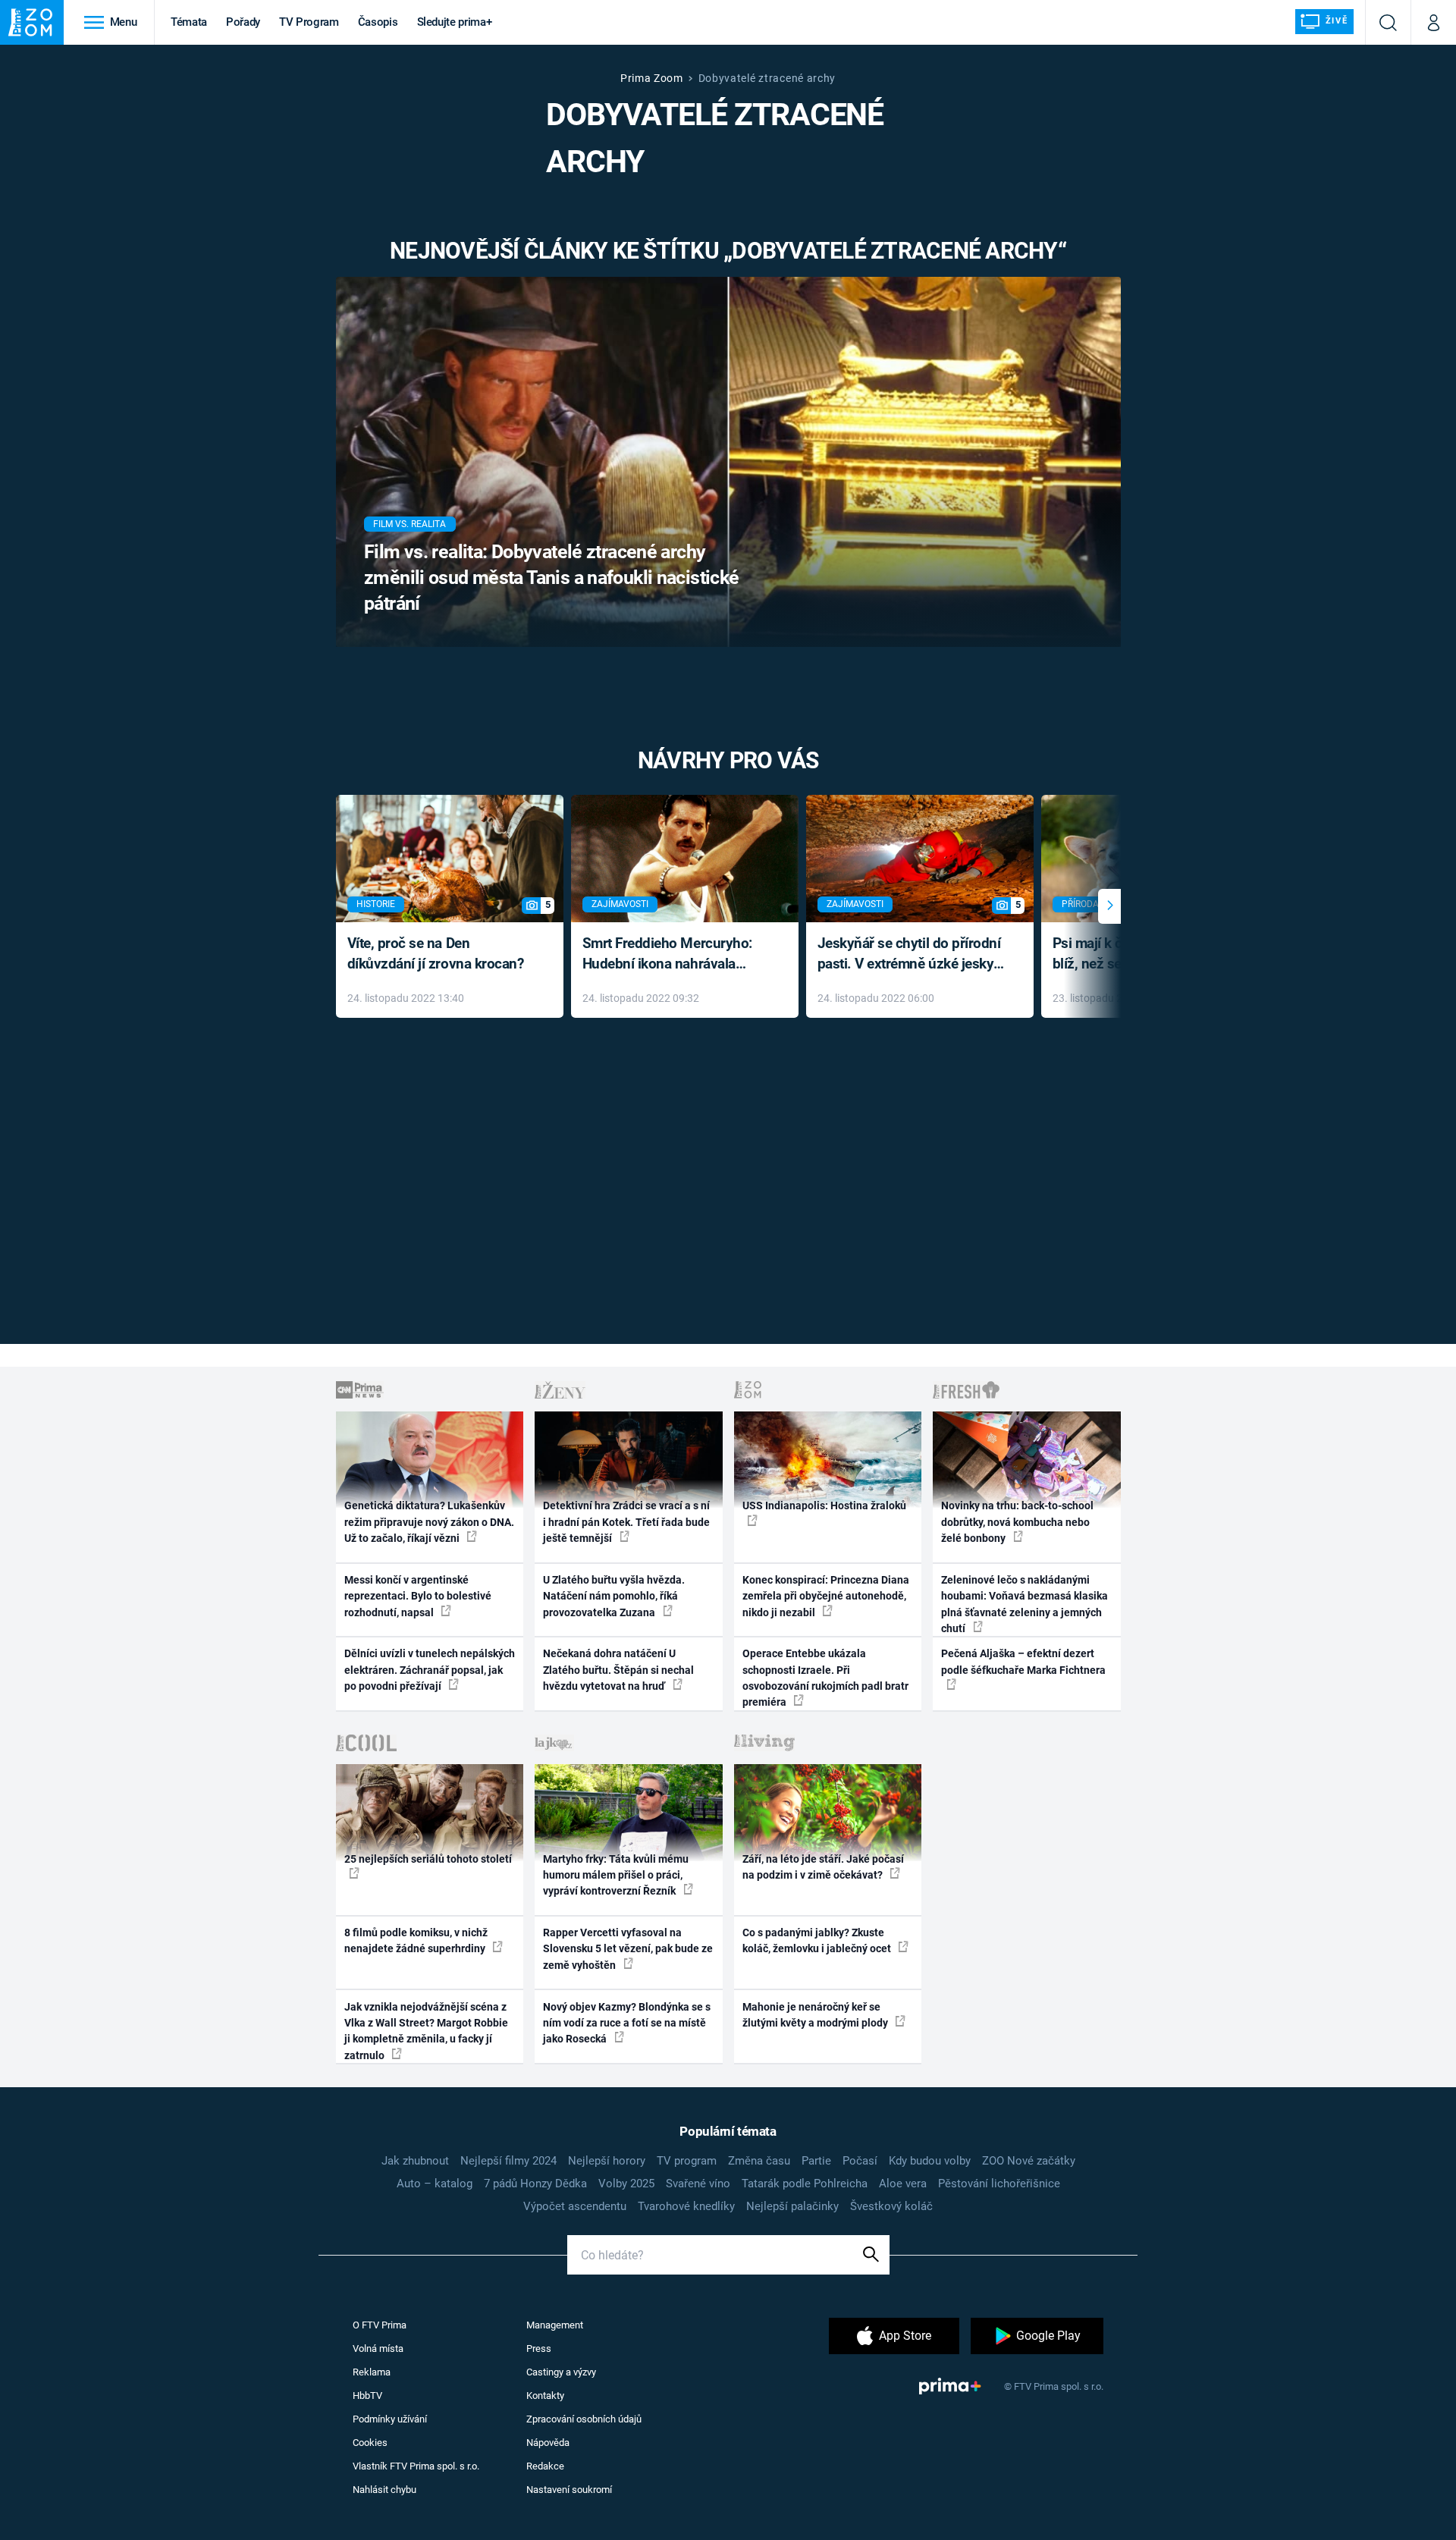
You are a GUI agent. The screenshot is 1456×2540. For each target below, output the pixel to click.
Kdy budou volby (930, 2161)
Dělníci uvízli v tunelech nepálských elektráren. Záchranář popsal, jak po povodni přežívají (430, 1670)
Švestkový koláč (891, 2206)
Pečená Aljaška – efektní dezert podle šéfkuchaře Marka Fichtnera (1023, 1661)
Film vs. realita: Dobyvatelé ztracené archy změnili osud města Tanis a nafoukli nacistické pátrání (552, 578)
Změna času (759, 2161)
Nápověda (548, 2443)
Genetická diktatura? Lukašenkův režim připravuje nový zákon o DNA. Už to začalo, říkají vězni (429, 1522)
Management (555, 2325)
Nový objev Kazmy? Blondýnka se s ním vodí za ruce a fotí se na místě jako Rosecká (627, 2023)
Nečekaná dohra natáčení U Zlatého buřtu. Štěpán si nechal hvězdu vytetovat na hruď (618, 1670)
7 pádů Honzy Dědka (535, 2184)
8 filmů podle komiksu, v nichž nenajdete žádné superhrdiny (416, 1940)
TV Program (309, 22)
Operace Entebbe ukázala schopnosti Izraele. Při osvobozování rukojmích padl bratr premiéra (825, 1678)
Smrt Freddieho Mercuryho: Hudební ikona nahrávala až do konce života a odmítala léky (674, 954)
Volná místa (378, 2348)
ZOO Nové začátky (1029, 2161)
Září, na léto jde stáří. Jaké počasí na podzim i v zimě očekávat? (823, 1867)
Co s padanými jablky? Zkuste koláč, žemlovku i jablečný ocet (818, 1940)
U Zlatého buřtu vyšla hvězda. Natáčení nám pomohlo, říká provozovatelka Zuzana (614, 1596)
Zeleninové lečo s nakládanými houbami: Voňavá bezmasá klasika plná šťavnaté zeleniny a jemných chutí (1025, 1604)
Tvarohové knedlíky (686, 2206)
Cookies (370, 2443)
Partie (816, 2161)
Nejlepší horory (607, 2161)
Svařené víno (698, 2184)
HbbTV (367, 2396)
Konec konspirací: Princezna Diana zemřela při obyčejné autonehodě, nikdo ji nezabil (826, 1596)
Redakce (545, 2466)
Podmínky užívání (390, 2419)
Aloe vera (903, 2184)
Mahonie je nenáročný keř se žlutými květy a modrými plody (816, 2015)
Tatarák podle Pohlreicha (805, 2184)
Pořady (243, 22)
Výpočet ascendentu (575, 2206)
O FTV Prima (380, 2325)
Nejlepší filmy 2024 (508, 2161)
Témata (189, 22)
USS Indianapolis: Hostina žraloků (824, 1505)
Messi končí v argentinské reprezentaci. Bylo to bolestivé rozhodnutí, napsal (418, 1596)
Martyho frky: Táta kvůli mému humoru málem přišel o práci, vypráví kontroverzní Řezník (616, 1875)
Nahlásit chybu (384, 2490)
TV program (687, 2161)
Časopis (378, 22)
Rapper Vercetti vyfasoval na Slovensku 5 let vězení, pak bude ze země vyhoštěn (628, 1949)
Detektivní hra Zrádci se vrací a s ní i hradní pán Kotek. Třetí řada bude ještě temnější (626, 1522)
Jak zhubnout (415, 2161)
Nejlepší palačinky (792, 2206)
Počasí (860, 2161)
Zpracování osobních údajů (584, 2419)
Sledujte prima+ (455, 22)
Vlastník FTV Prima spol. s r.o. (416, 2466)
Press (539, 2348)
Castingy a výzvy (561, 2372)
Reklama (372, 2372)
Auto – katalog (435, 2184)
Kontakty (545, 2396)
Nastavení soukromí (569, 2490)
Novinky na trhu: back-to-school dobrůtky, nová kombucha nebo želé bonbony (1017, 1522)
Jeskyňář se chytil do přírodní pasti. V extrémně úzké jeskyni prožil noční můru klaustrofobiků (912, 954)
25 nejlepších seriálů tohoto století (428, 1859)
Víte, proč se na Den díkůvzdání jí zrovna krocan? (436, 953)
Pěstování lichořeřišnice (999, 2184)
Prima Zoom (652, 78)
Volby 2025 (626, 2184)
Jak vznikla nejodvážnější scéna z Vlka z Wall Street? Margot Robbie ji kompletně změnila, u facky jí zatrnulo (426, 2031)
